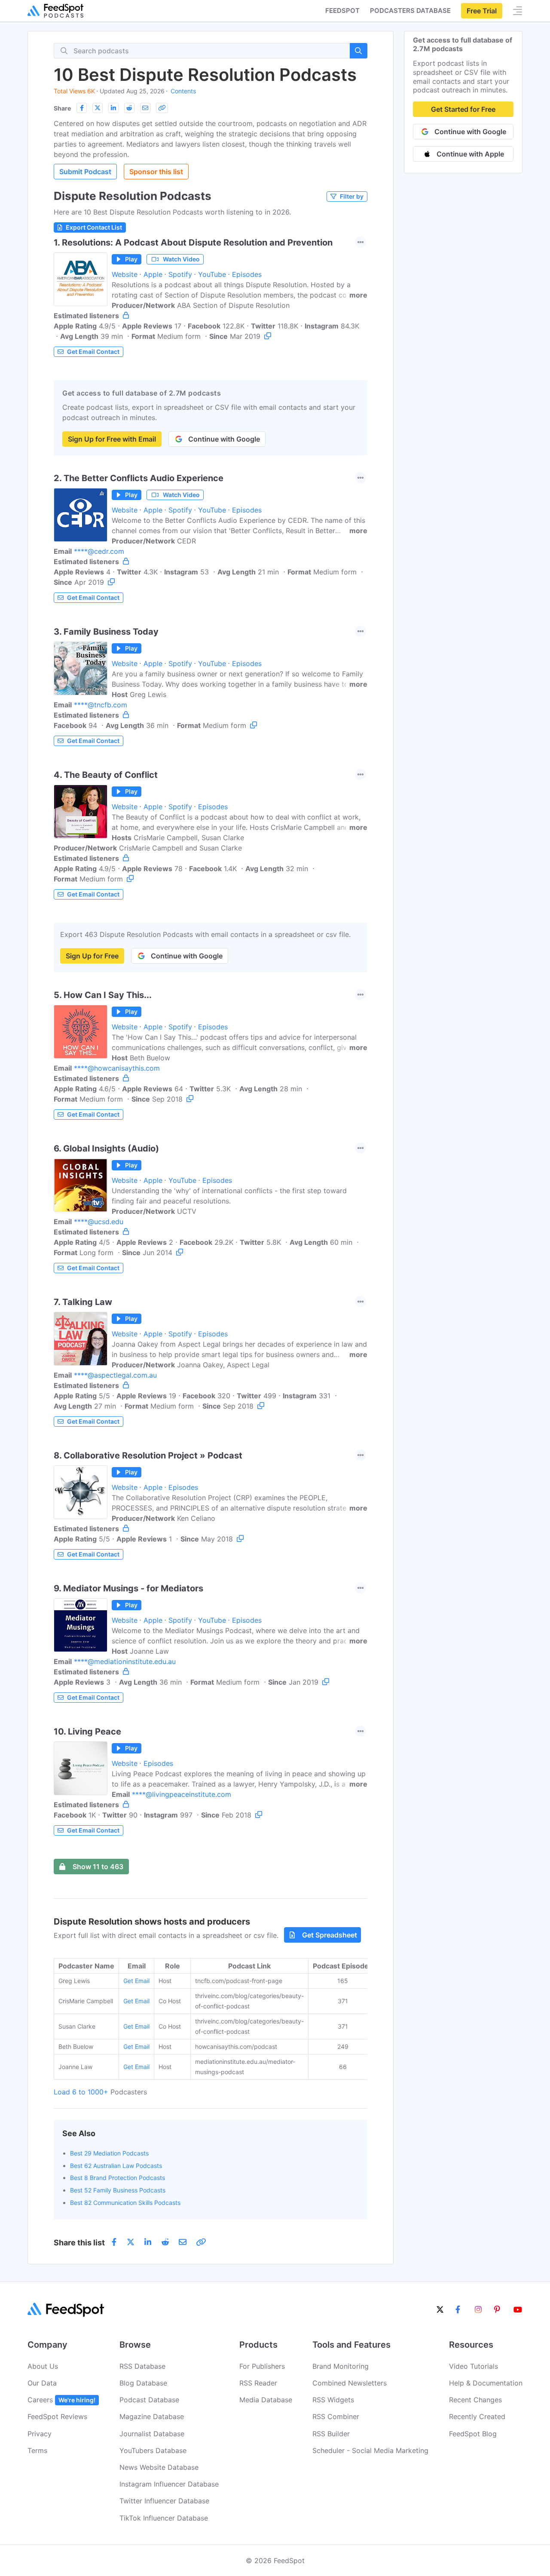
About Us (43, 2366)
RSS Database (142, 2366)
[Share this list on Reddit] (129, 108)
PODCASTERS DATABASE (410, 11)
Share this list (79, 2243)
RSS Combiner (336, 2416)
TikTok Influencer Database (164, 2518)
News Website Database (159, 2467)
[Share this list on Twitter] (98, 108)
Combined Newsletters (350, 2383)
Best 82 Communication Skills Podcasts (125, 2203)
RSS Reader (258, 2383)
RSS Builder (331, 2434)
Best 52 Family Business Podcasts (118, 2190)
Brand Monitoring (341, 2366)
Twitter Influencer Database (164, 2501)
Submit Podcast (85, 172)
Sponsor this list (156, 172)
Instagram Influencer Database (169, 2484)
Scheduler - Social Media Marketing (370, 2450)
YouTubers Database (153, 2450)
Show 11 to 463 (98, 1867)
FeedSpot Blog (473, 2434)
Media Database (266, 2400)
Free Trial (482, 11)
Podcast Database (149, 2400)
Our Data (42, 2383)
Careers (61, 2400)
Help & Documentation (486, 2383)
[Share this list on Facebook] (82, 108)
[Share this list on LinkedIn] (113, 108)
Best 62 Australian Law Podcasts (116, 2166)
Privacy (40, 2434)
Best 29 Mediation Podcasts (109, 2153)
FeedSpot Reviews (57, 2416)
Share (62, 108)
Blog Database (143, 2383)
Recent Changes (475, 2400)
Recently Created (477, 2416)
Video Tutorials (474, 2366)
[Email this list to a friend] (145, 108)
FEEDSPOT (342, 11)
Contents (183, 91)
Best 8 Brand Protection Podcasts (118, 2178)
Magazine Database (152, 2416)
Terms (37, 2450)
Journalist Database (152, 2434)
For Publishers (262, 2366)
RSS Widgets (333, 2400)
